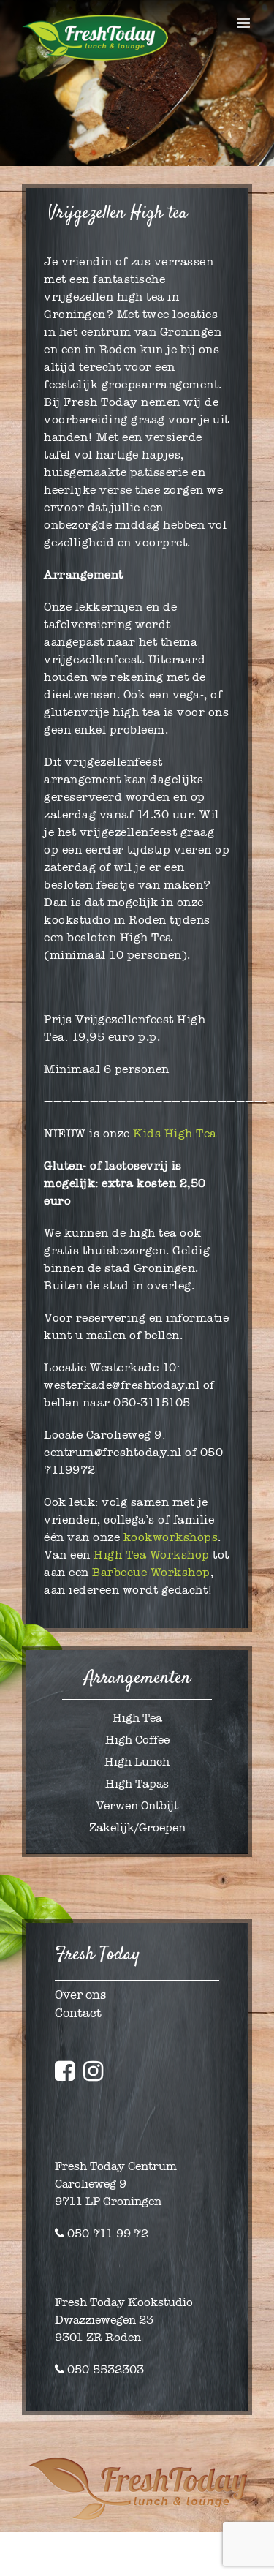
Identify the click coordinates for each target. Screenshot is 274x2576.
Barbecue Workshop (151, 1572)
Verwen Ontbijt (137, 1805)
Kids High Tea (175, 1133)
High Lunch (137, 1762)
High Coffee (137, 1740)
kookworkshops (171, 1537)
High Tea (137, 1718)
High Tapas (137, 1784)
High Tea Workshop (152, 1555)
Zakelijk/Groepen (137, 1827)
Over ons (80, 1995)
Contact (78, 2013)
